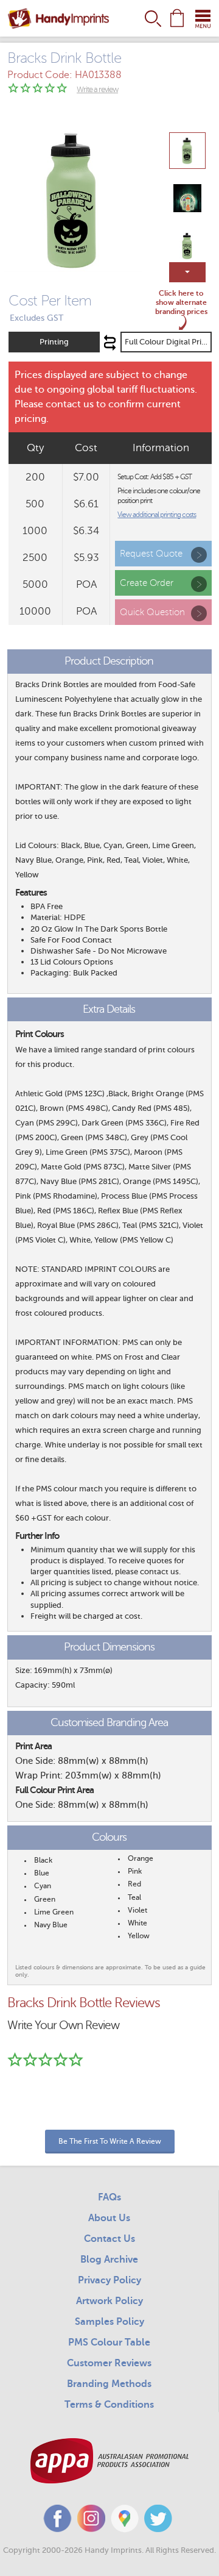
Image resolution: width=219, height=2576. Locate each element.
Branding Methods (109, 2384)
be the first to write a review (110, 2141)
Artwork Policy (109, 2301)
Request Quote (151, 554)
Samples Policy (109, 2322)
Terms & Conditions (109, 2405)
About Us (109, 2218)
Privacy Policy (109, 2280)
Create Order (147, 583)
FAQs (109, 2197)
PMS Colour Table (109, 2342)
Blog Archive (109, 2260)
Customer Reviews (109, 2363)
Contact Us (109, 2239)
